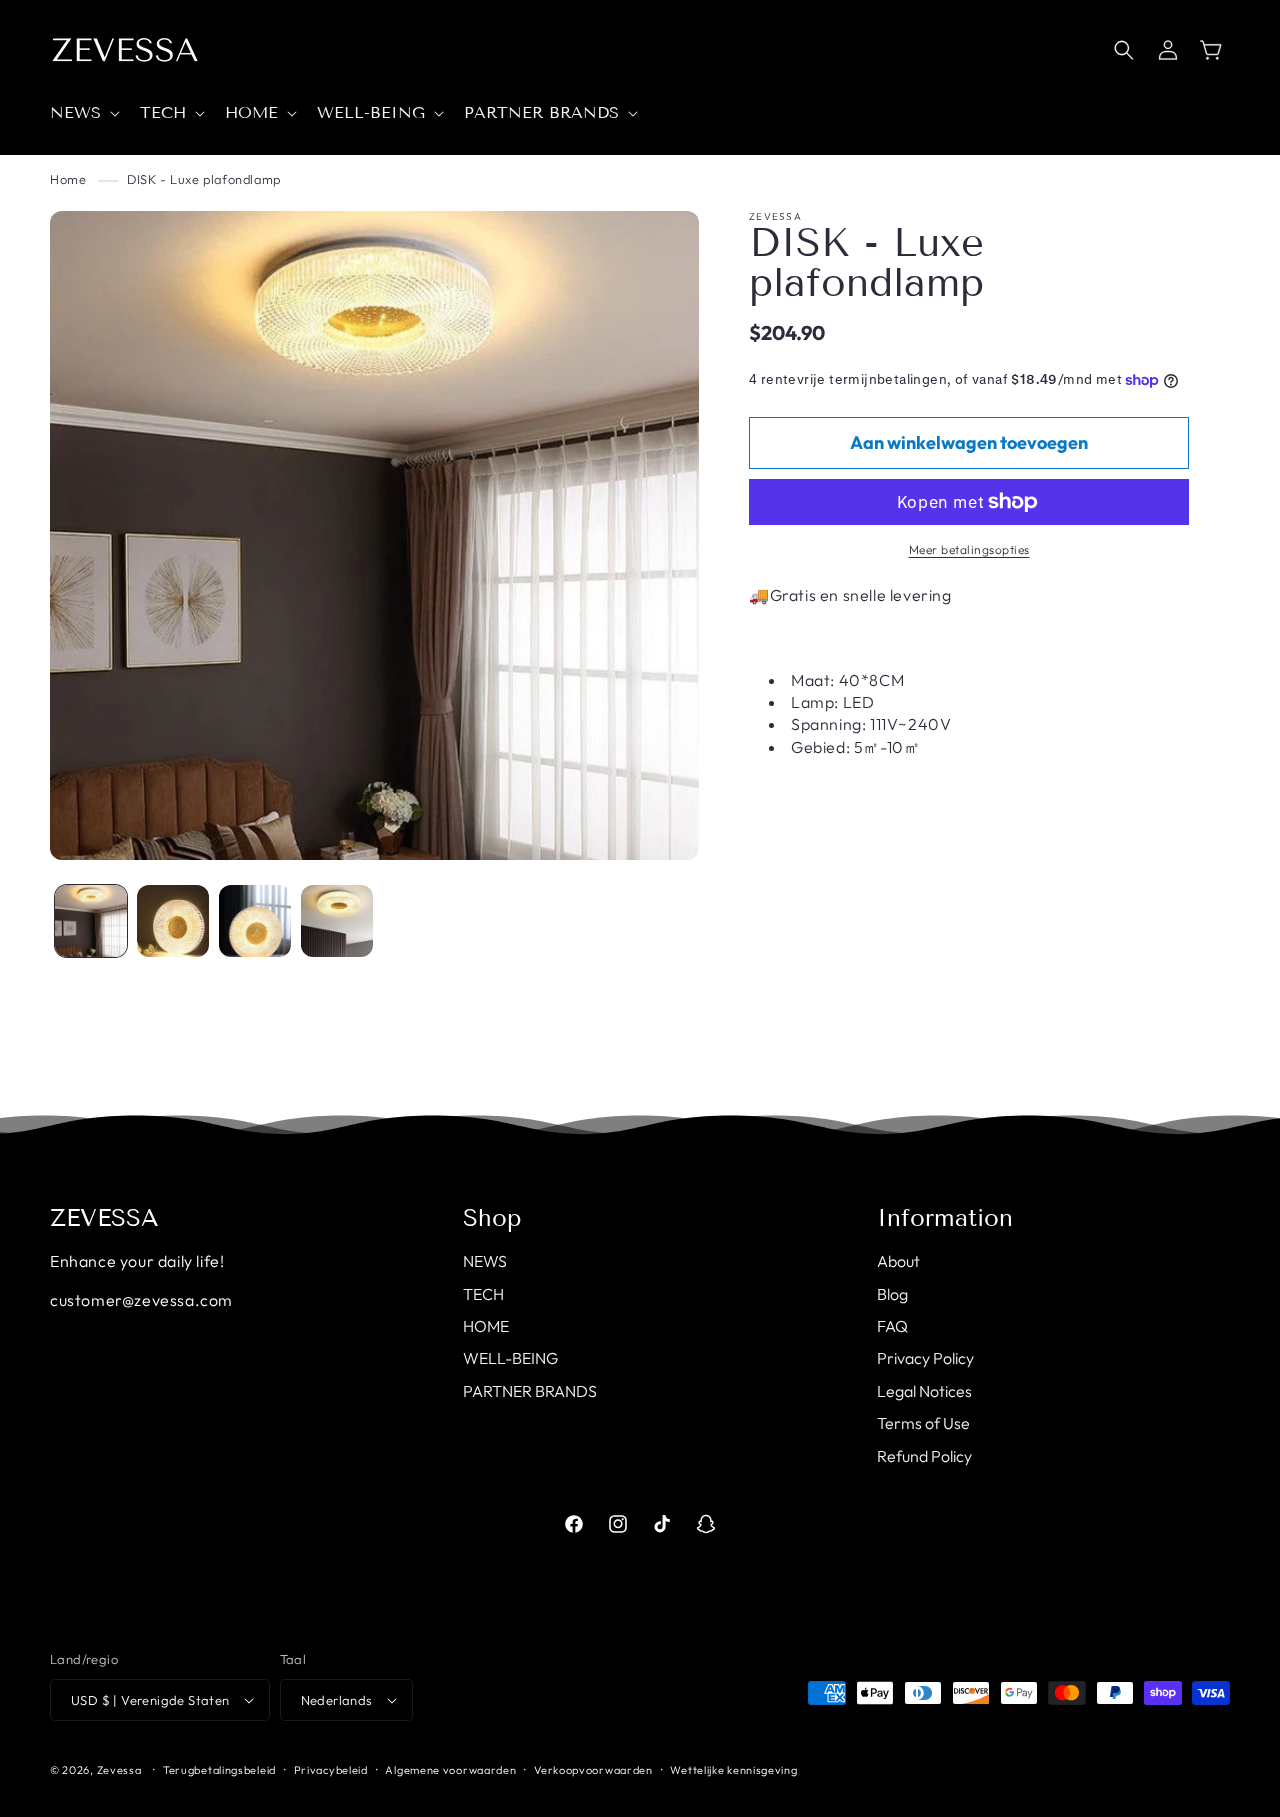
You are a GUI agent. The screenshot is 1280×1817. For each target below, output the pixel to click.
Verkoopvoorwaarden (593, 1770)
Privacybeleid (331, 1770)
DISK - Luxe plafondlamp (204, 179)
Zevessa (119, 1770)
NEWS (485, 1261)
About (898, 1261)
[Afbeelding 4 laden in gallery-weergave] (337, 921)
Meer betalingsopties (969, 549)
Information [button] (945, 1218)
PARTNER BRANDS (530, 1391)
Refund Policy (924, 1456)
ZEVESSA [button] (104, 1218)
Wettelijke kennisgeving (733, 1770)
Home (68, 179)
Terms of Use (923, 1423)
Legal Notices (924, 1391)
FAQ (892, 1326)
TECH (483, 1294)
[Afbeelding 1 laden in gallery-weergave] (91, 921)
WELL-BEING (510, 1358)
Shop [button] (492, 1218)
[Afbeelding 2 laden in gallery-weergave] (173, 921)
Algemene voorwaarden (450, 1770)
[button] (83, 113)
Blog (892, 1294)
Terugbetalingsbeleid (219, 1770)
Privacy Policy (925, 1358)
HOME (486, 1326)
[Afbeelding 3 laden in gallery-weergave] (255, 921)
